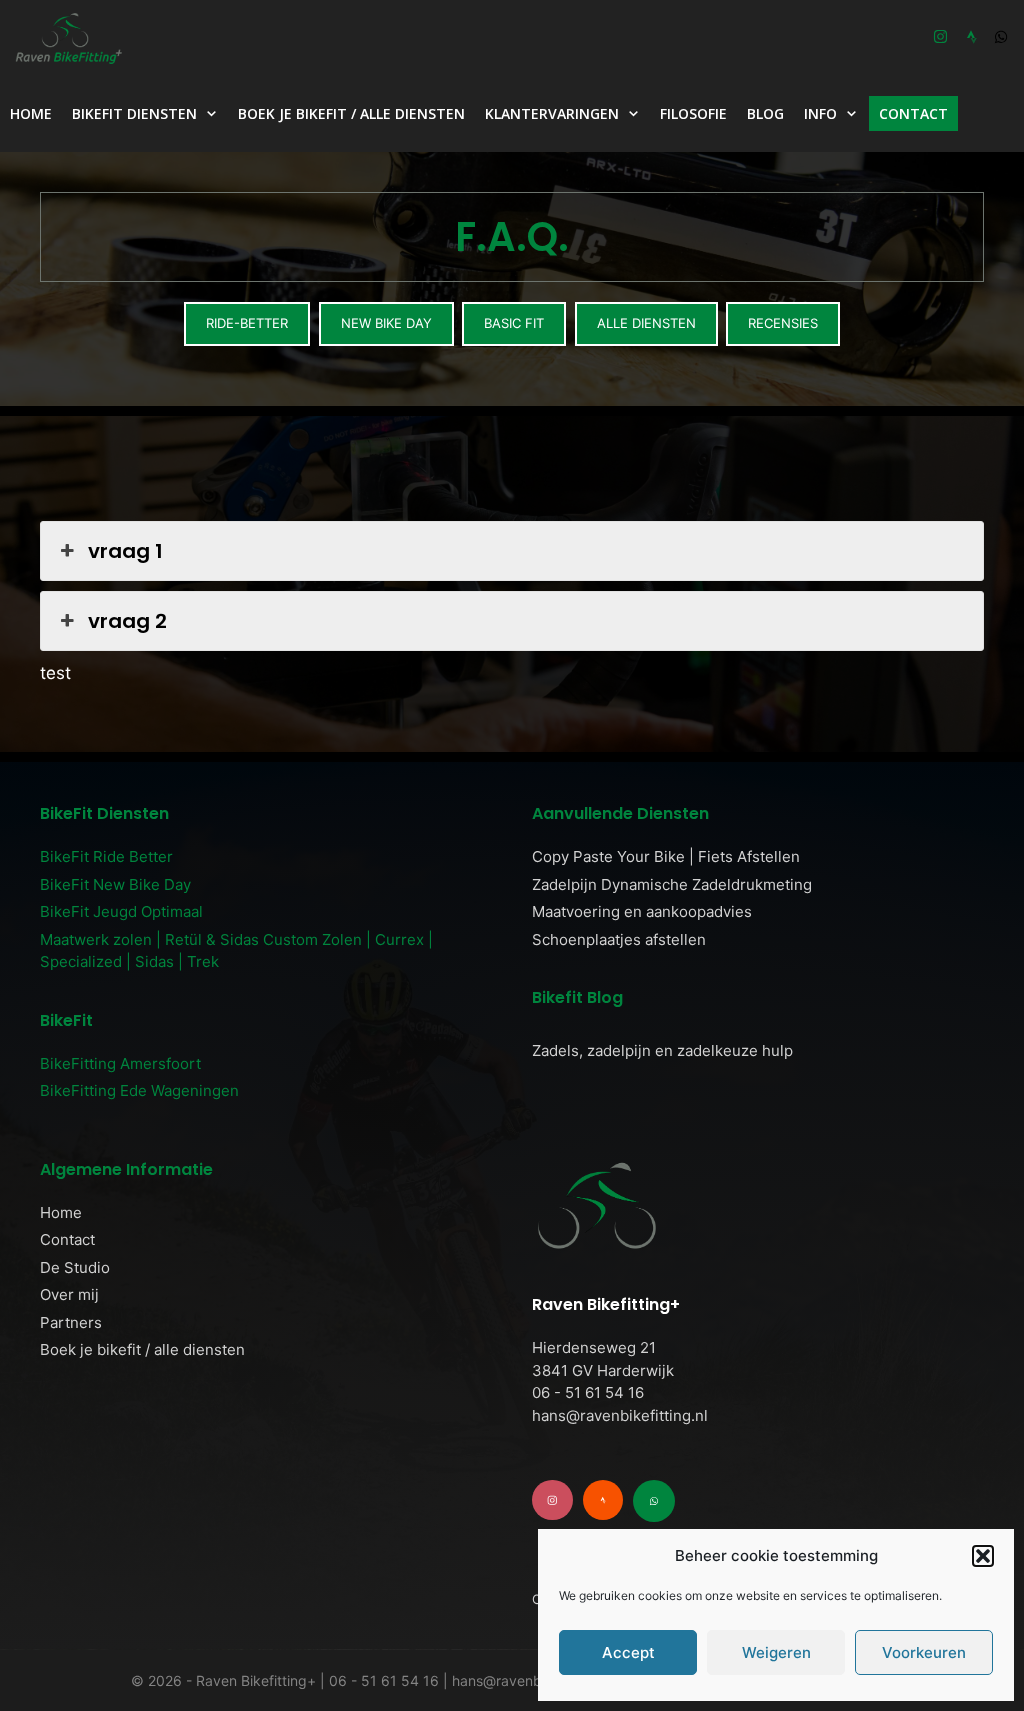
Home (31, 113)
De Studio (75, 1267)
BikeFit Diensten (134, 113)
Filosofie (693, 113)
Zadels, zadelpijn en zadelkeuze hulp (662, 1050)
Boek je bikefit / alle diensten (351, 113)
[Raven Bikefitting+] (72, 38)
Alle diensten (646, 323)
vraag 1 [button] (125, 551)
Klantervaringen (552, 113)
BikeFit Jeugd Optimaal (121, 911)
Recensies (783, 323)
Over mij (69, 1294)
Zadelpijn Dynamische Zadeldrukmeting (672, 884)
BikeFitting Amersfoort (120, 1063)
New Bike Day (386, 323)
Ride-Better (247, 323)
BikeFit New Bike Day (115, 884)
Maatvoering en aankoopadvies (642, 911)
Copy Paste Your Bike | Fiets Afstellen (666, 856)
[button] (983, 1556)
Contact (913, 113)
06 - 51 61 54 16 (588, 1392)
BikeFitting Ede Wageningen (139, 1090)
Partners (71, 1322)
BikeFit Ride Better (106, 856)
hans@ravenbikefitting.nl (620, 1415)
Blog (765, 113)
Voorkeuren (924, 1652)
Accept (628, 1652)
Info (820, 113)
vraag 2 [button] (127, 621)
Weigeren (776, 1652)
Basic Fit (514, 323)
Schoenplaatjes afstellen (619, 939)
